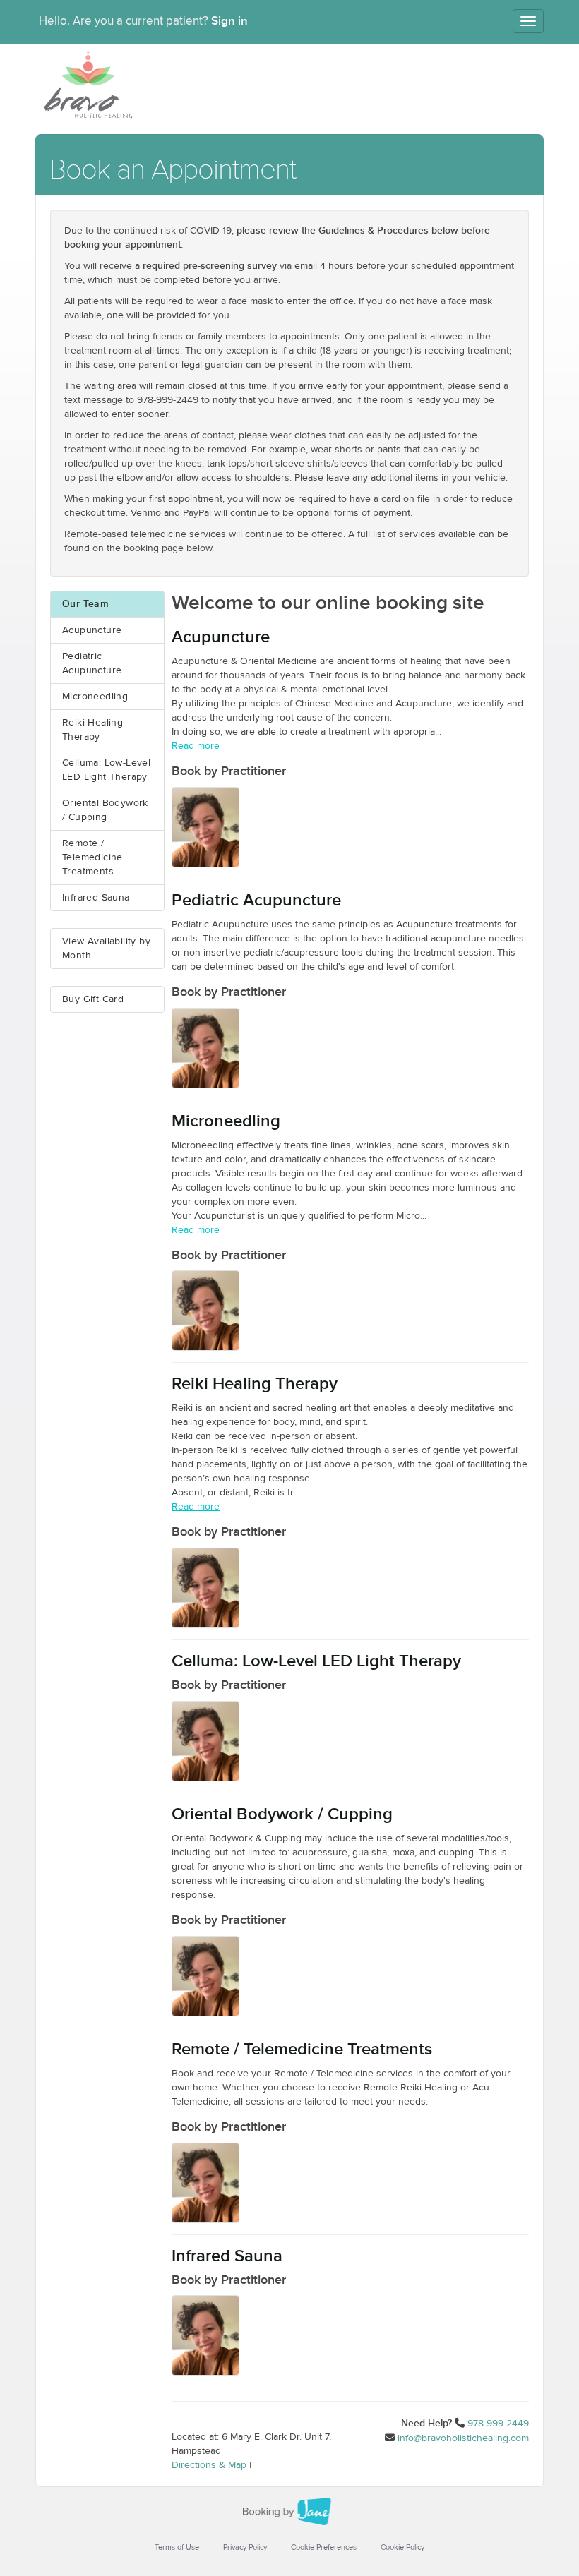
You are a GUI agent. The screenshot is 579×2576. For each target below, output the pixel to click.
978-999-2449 (498, 2424)
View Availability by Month (106, 949)
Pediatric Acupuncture (92, 663)
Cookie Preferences (324, 2547)
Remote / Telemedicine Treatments (92, 857)
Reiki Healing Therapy (92, 730)
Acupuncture (92, 630)
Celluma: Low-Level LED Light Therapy (106, 770)
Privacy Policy (245, 2547)
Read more (196, 746)
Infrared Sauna (96, 898)
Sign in (229, 21)
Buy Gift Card (93, 999)
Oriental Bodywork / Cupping (105, 810)
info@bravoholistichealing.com (463, 2438)
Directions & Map (209, 2465)
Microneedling (95, 697)
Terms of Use (177, 2547)
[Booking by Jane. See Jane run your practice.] (289, 2512)
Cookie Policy (402, 2547)
